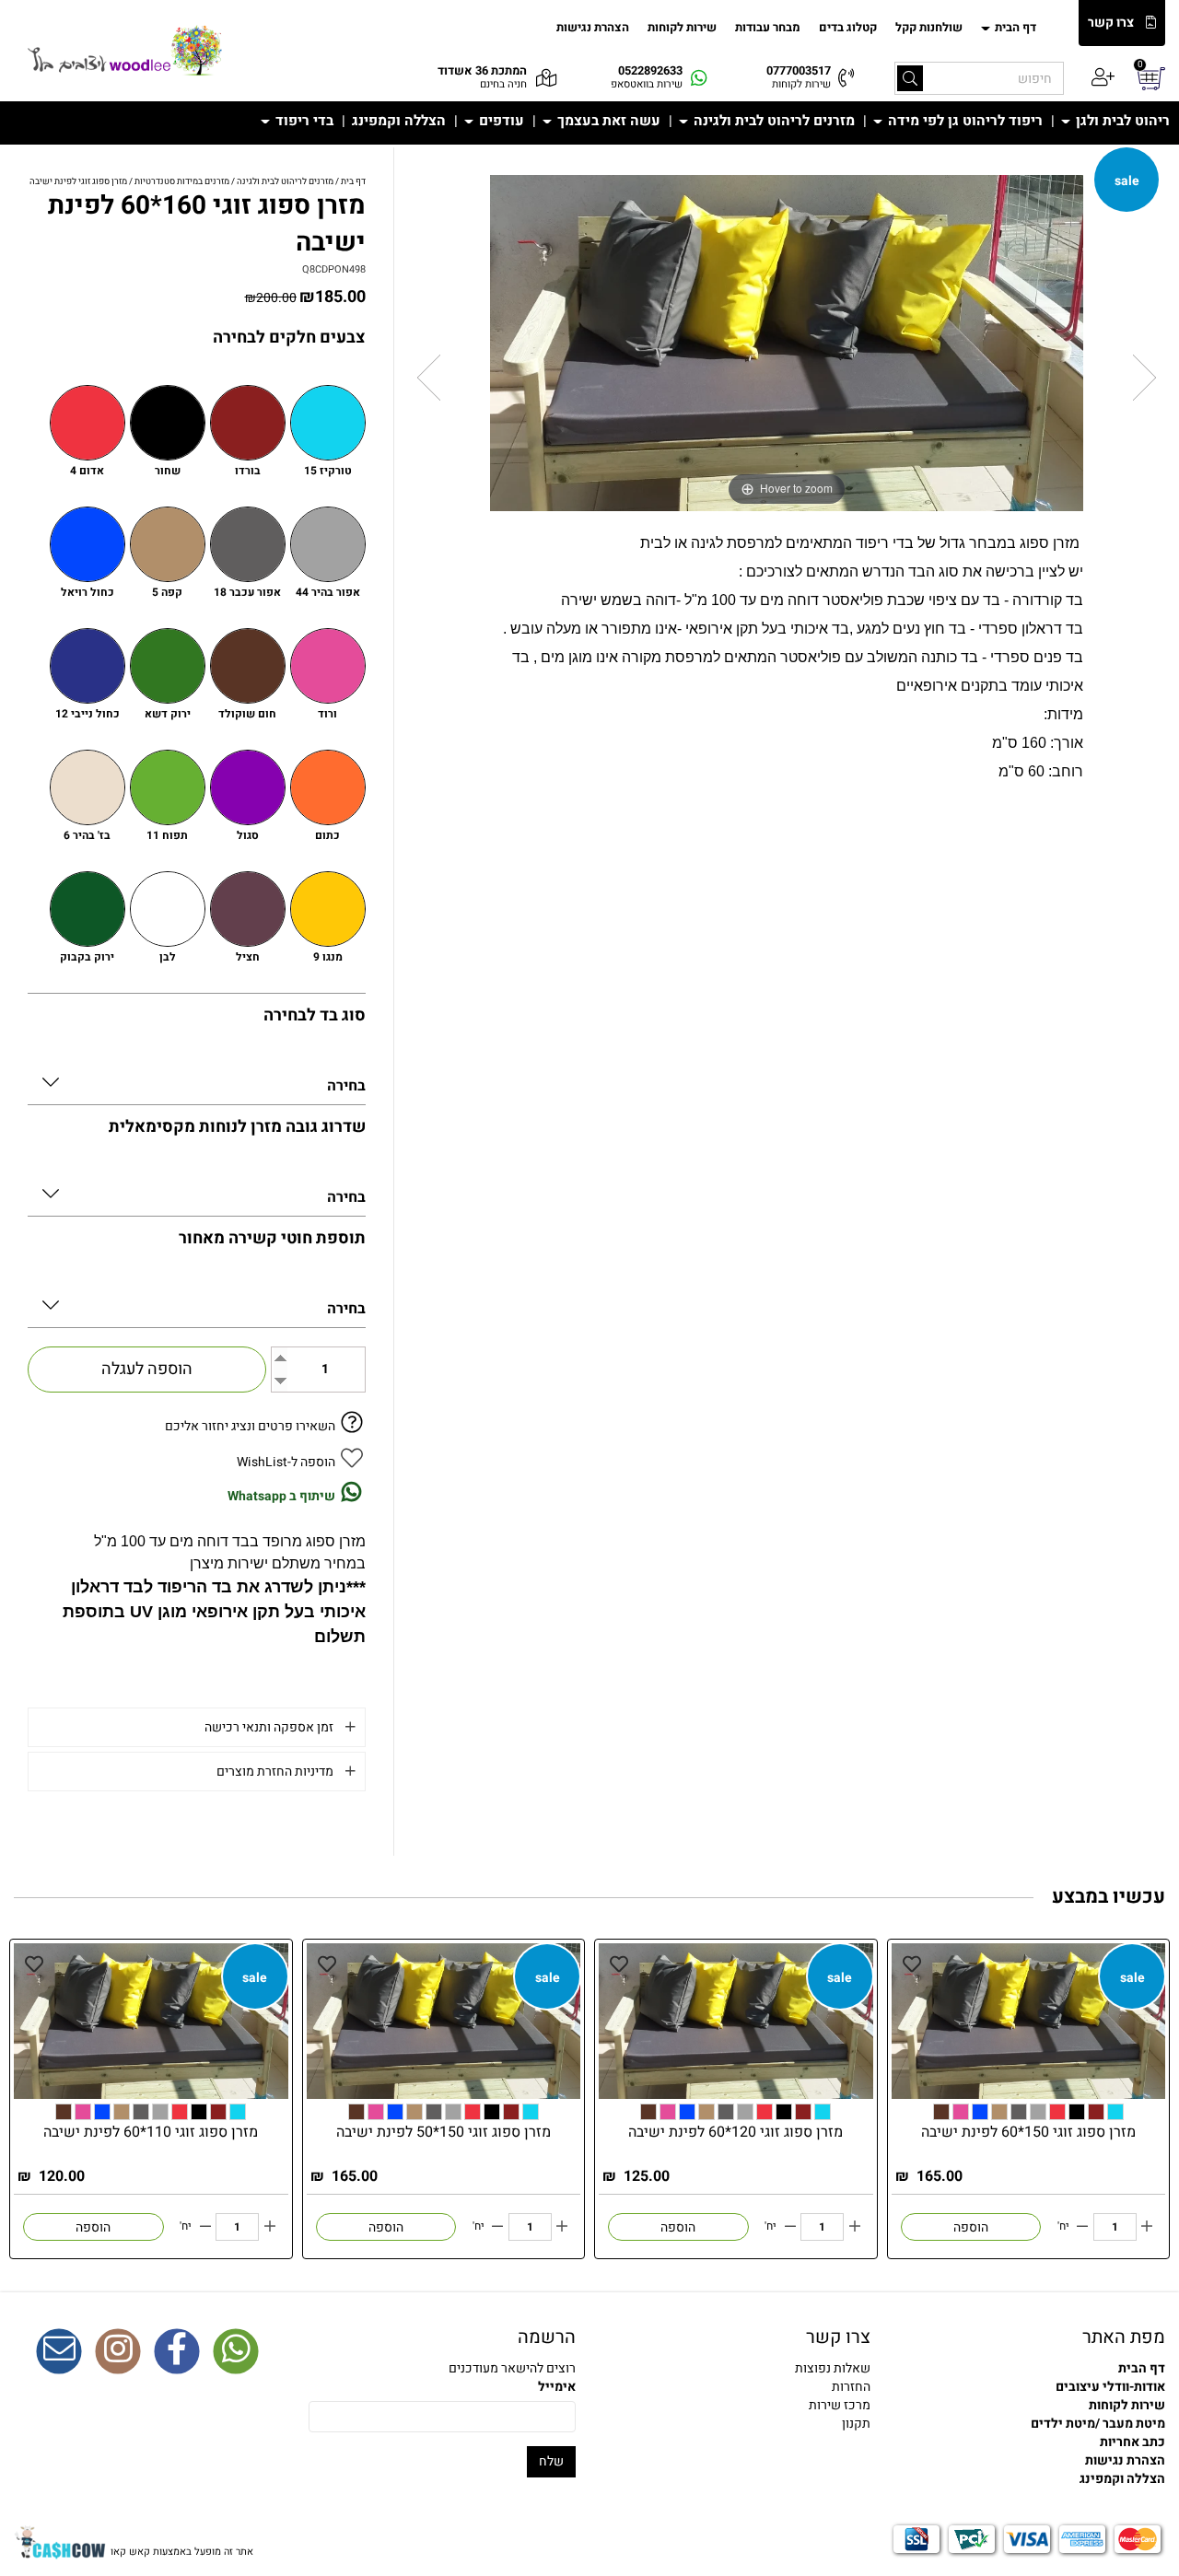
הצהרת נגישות (593, 27)
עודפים (500, 121)
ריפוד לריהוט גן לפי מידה (963, 121)
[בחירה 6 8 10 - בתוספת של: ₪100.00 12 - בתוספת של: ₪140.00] (197, 1190)
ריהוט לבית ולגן (1121, 121)
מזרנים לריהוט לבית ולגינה (772, 121)
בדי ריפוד (303, 121)
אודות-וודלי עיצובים (1110, 2387)
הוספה (971, 2227)
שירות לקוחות (682, 27)
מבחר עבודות (768, 27)
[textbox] (737, 2387)
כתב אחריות (1132, 2442)
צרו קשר (1111, 23)
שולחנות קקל (929, 27)
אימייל (557, 2387)
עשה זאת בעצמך (607, 121)
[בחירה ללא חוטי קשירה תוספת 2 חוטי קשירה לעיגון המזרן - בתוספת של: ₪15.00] (197, 1302)
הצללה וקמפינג (399, 121)
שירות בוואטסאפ (647, 84)
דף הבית (1014, 27)
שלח (551, 2461)
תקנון (856, 2424)
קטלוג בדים (848, 27)
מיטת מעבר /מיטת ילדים (1098, 2424)
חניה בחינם (503, 84)
